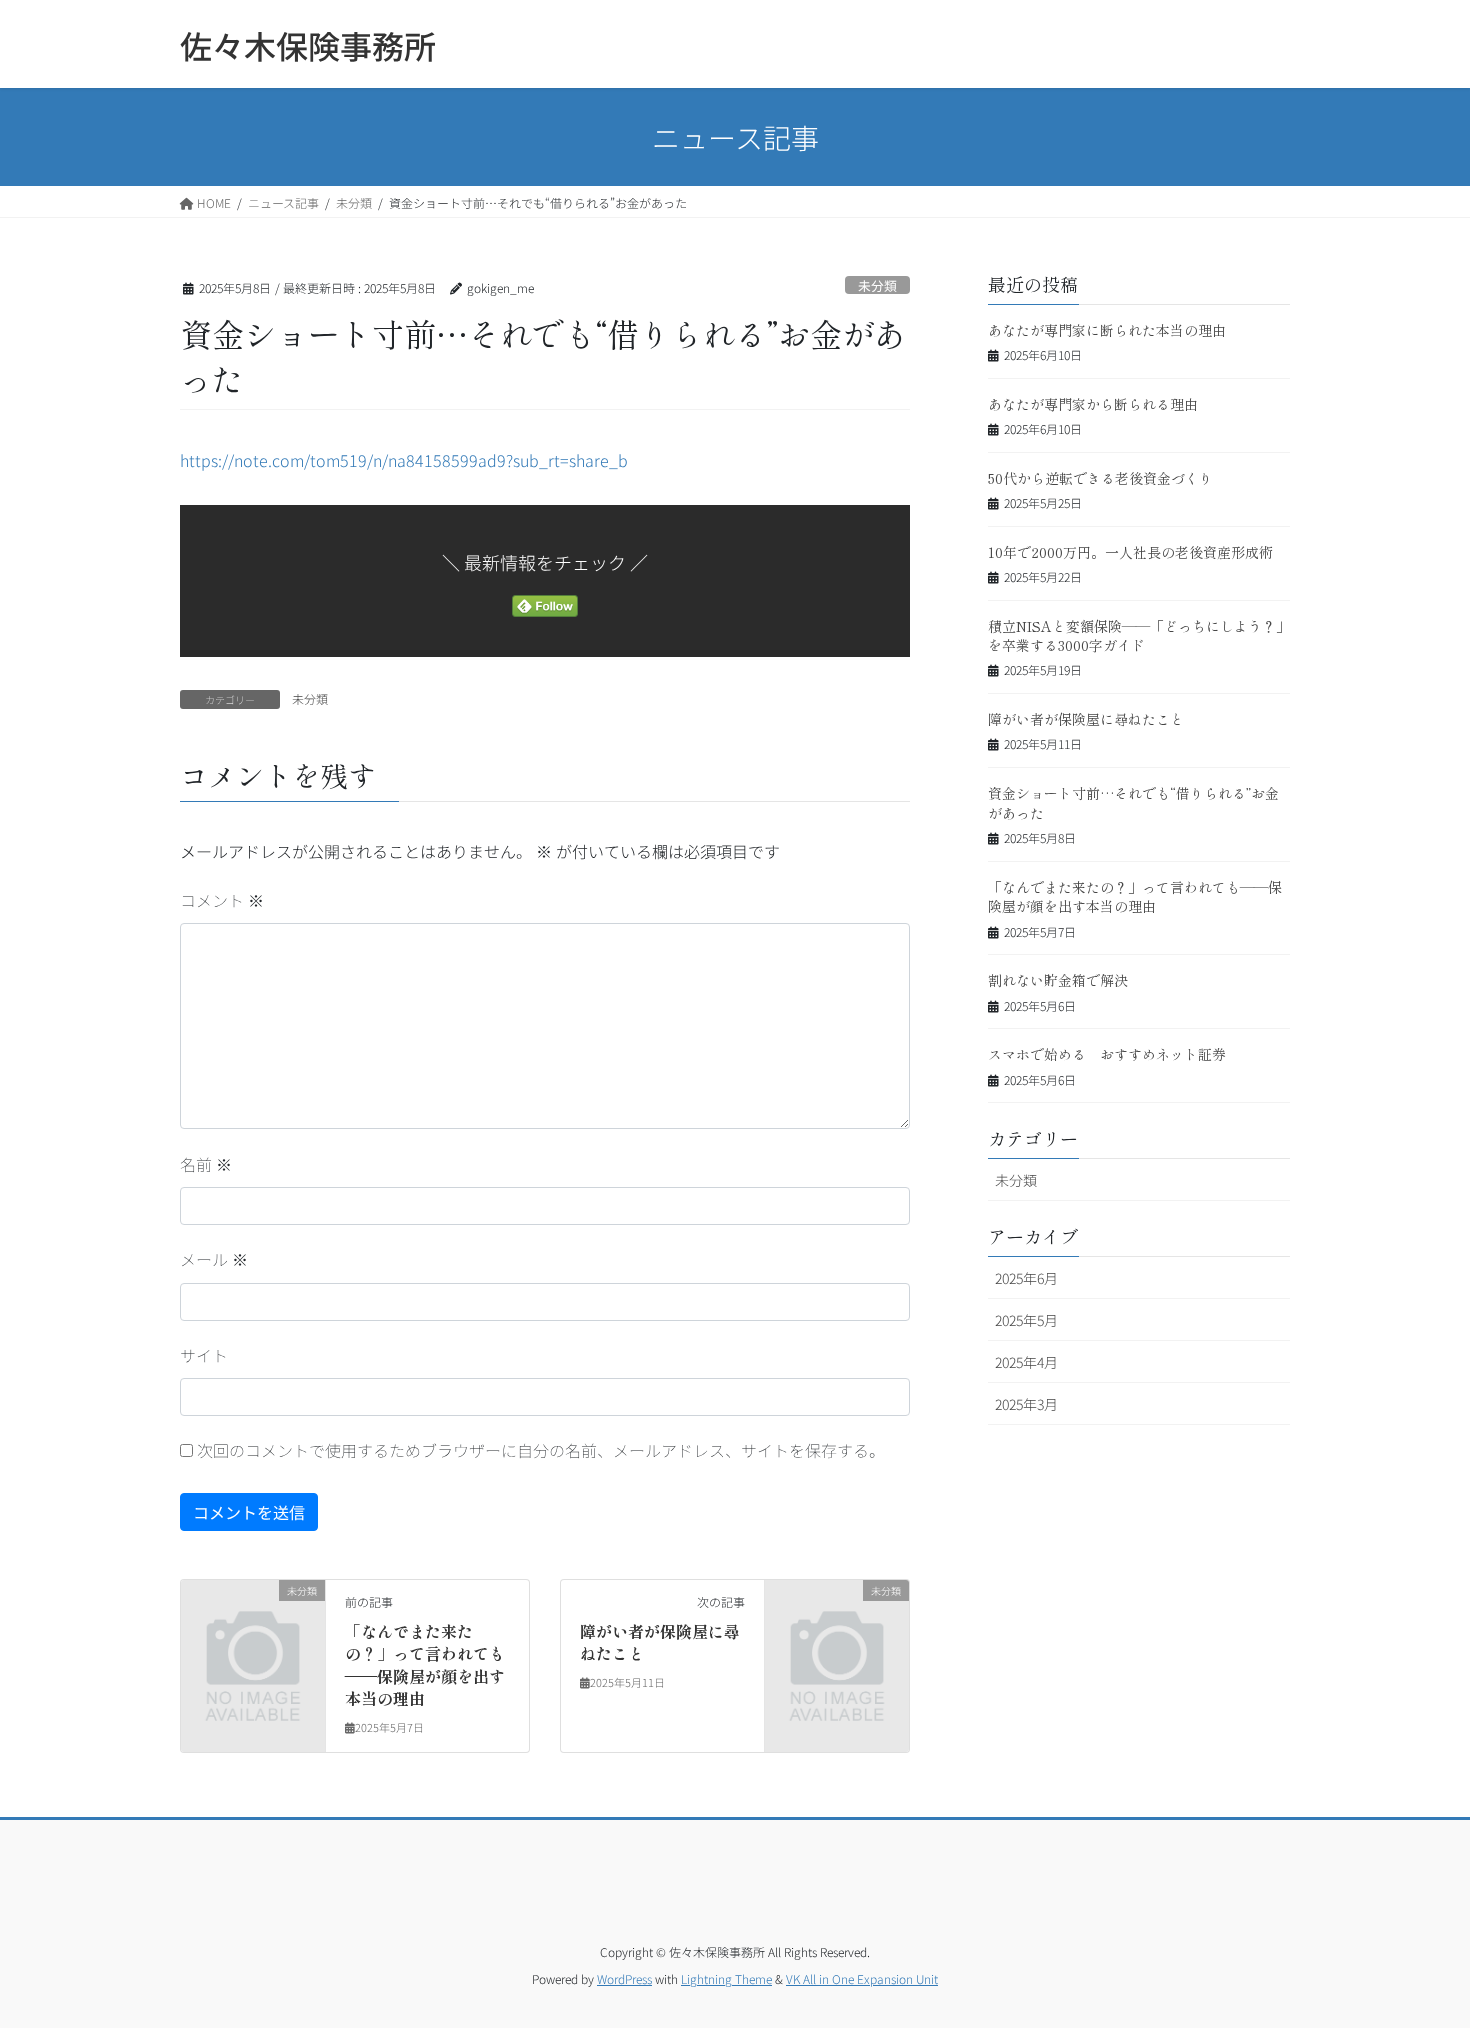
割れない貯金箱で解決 (1058, 980)
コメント (222, 900)
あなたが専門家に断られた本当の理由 (1107, 330)
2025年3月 (1026, 1404)
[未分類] (253, 1622)
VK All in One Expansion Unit (862, 1978)
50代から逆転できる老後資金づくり (1100, 478)
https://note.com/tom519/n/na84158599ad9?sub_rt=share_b (404, 460)
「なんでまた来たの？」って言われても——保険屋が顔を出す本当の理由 (425, 1664)
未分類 (877, 285)
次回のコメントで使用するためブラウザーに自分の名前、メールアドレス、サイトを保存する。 (541, 1450)
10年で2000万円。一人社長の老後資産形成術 (1130, 552)
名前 (206, 1164)
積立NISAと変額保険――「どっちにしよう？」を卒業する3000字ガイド (1139, 636)
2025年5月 (1026, 1320)
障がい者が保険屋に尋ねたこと (660, 1642)
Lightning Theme (726, 1978)
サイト (204, 1355)
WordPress (624, 1978)
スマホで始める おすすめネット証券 (1107, 1054)
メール (214, 1259)
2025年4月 (1026, 1362)
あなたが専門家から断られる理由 (1093, 404)
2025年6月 (1026, 1278)
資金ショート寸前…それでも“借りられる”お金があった (1133, 803)
